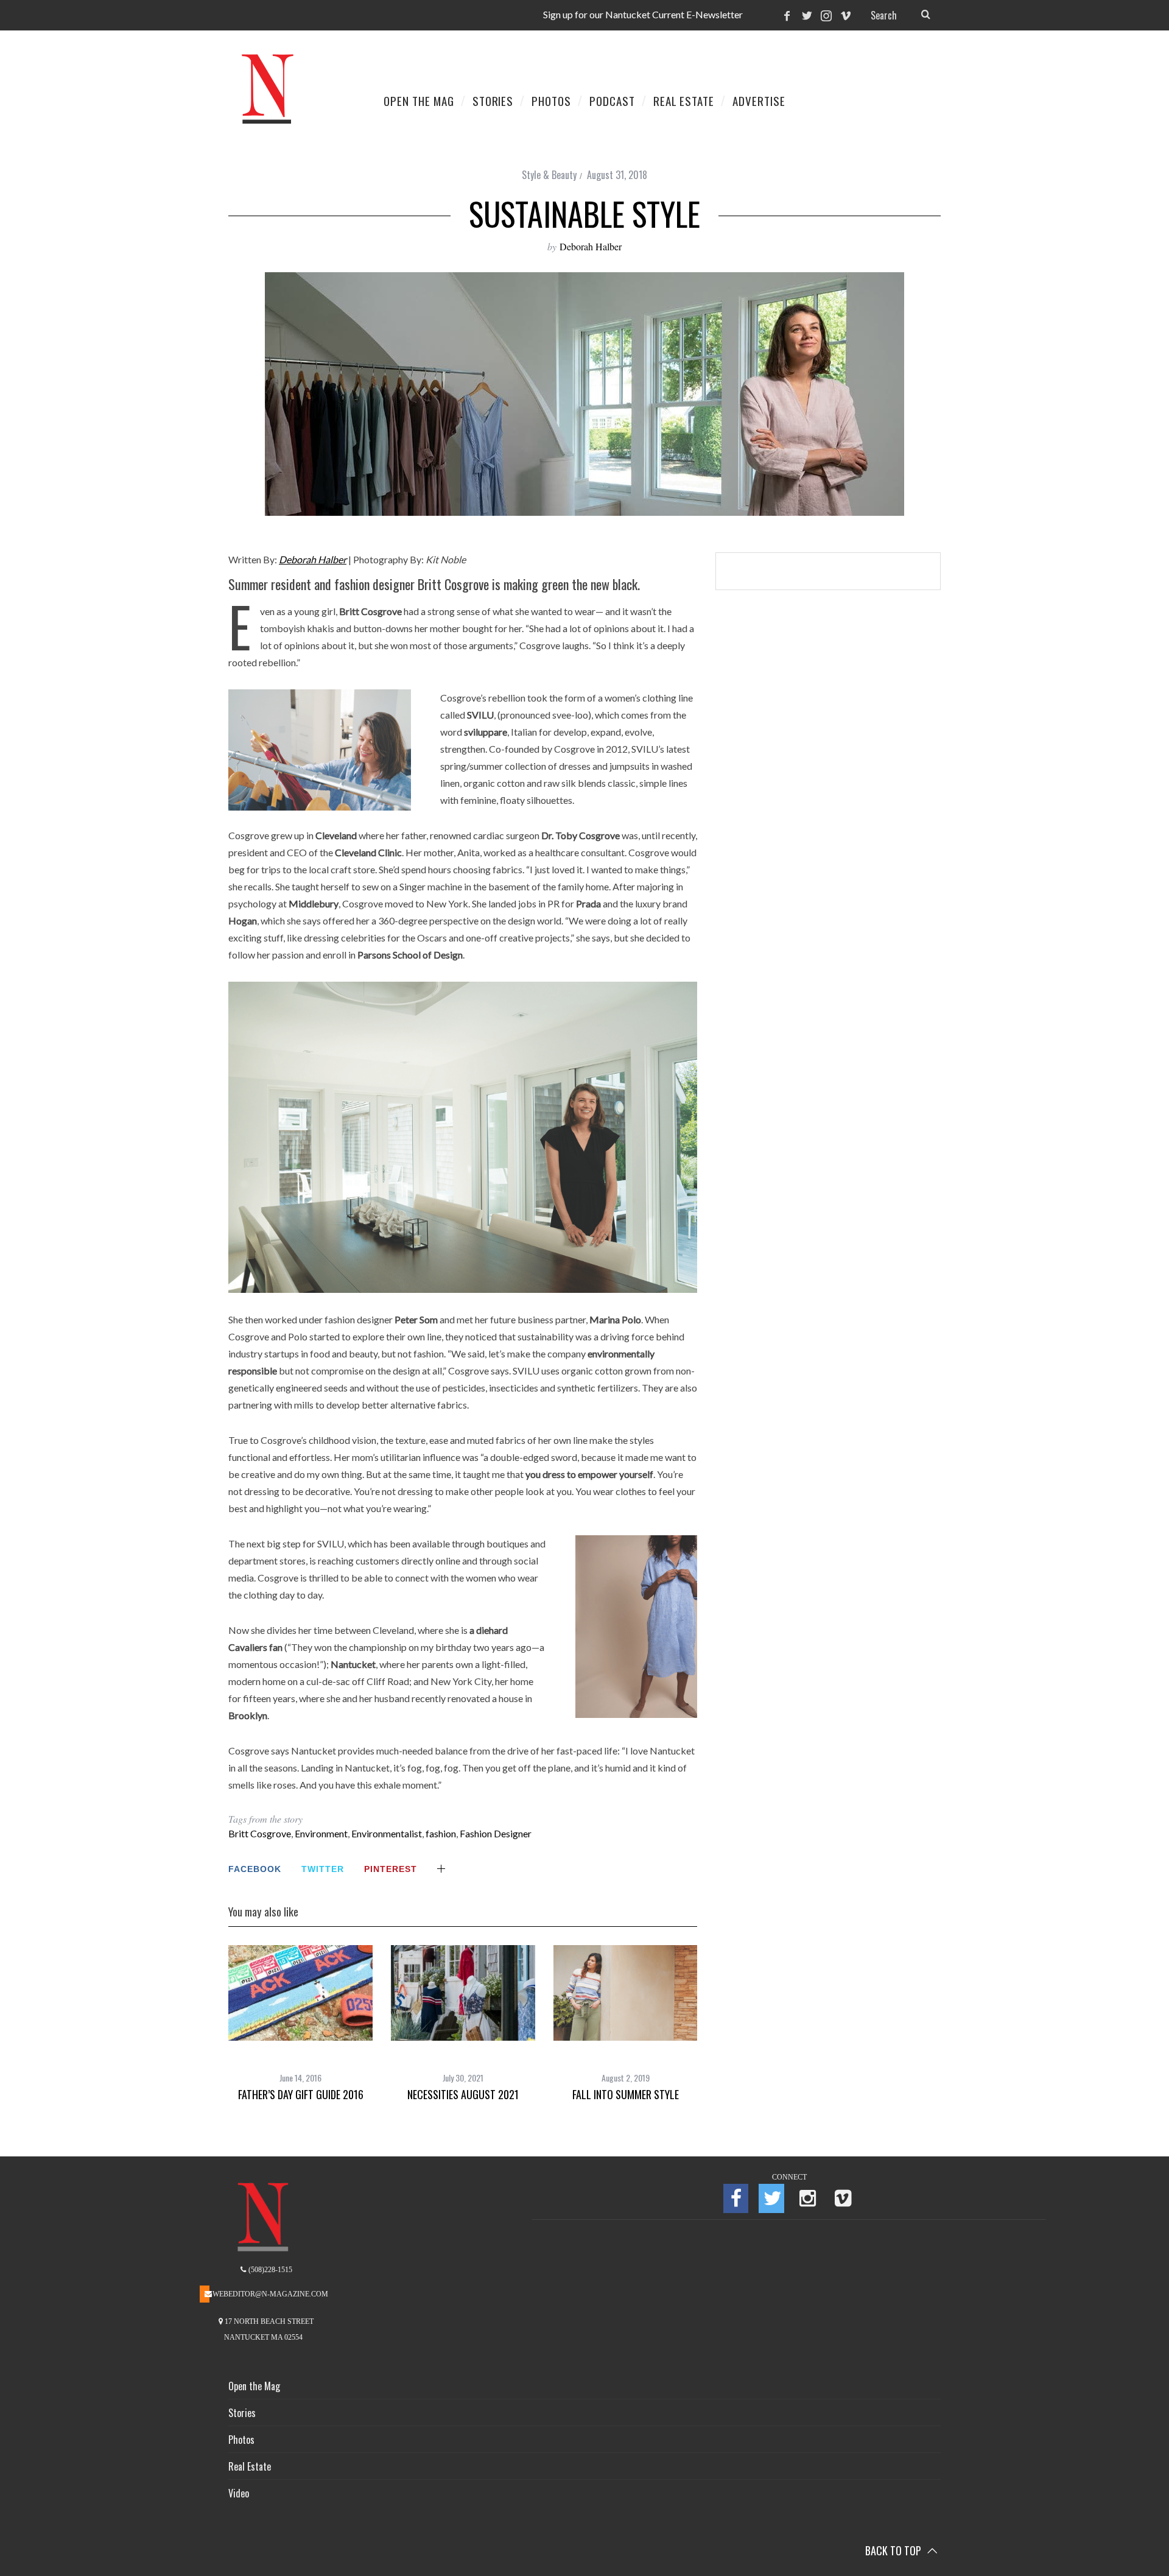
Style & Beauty (549, 175)
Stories (242, 2413)
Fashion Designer (496, 1833)
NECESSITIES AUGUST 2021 (463, 2094)
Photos (241, 2440)
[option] (300, 2023)
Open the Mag (254, 2386)
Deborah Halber (591, 246)
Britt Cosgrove (260, 1833)
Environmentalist (387, 1833)
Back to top (894, 2550)
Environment (321, 1833)
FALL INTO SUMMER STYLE (626, 2094)
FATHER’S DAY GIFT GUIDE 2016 (301, 2094)
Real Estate (250, 2466)
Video (239, 2493)
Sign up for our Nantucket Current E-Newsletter (643, 14)
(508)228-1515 (269, 2270)
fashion (441, 1833)
